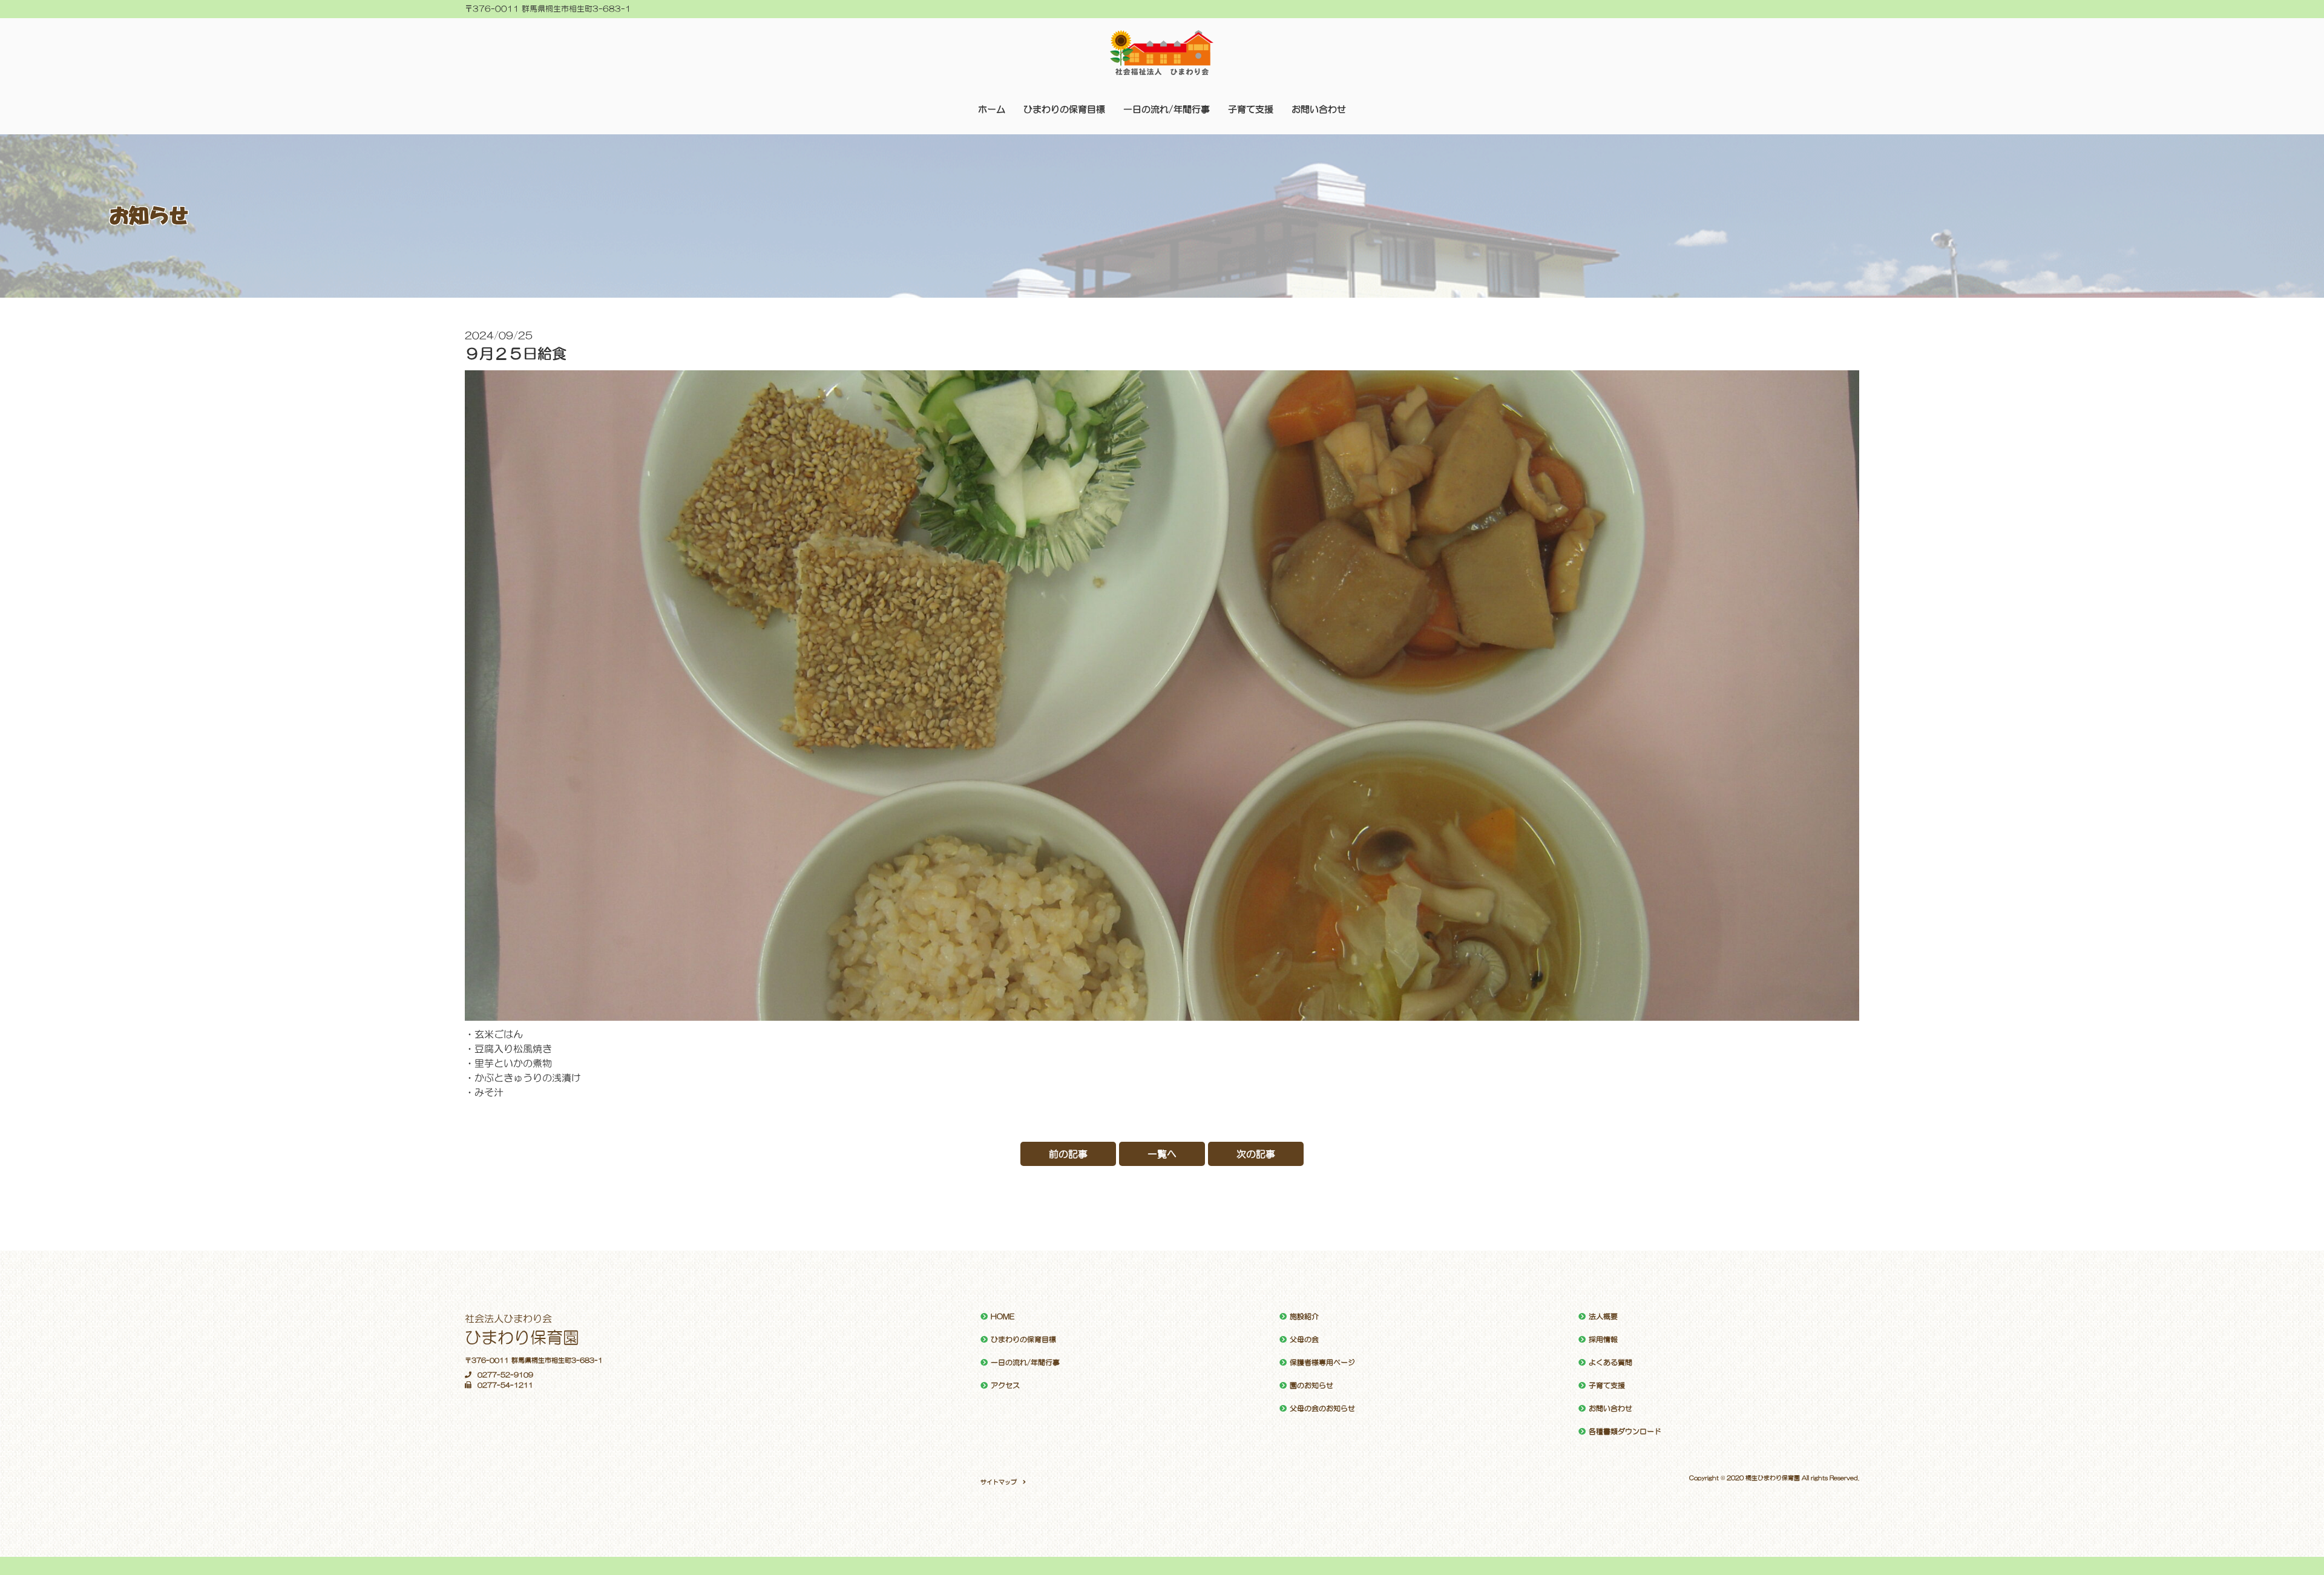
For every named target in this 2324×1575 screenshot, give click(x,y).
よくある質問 (1610, 1363)
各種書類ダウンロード (1625, 1432)
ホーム (992, 109)
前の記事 (1068, 1154)
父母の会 (1304, 1340)
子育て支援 (1251, 109)
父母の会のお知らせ (1322, 1409)
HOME (1003, 1317)
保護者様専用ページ (1322, 1363)
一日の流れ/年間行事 (1167, 109)
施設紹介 (1304, 1317)
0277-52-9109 (505, 1375)
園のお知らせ (1311, 1386)
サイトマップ (999, 1482)
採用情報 (1603, 1340)
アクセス (1005, 1386)
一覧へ (1162, 1154)
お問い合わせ (1319, 109)
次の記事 (1256, 1154)
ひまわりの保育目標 (1064, 109)
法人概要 (1603, 1317)
